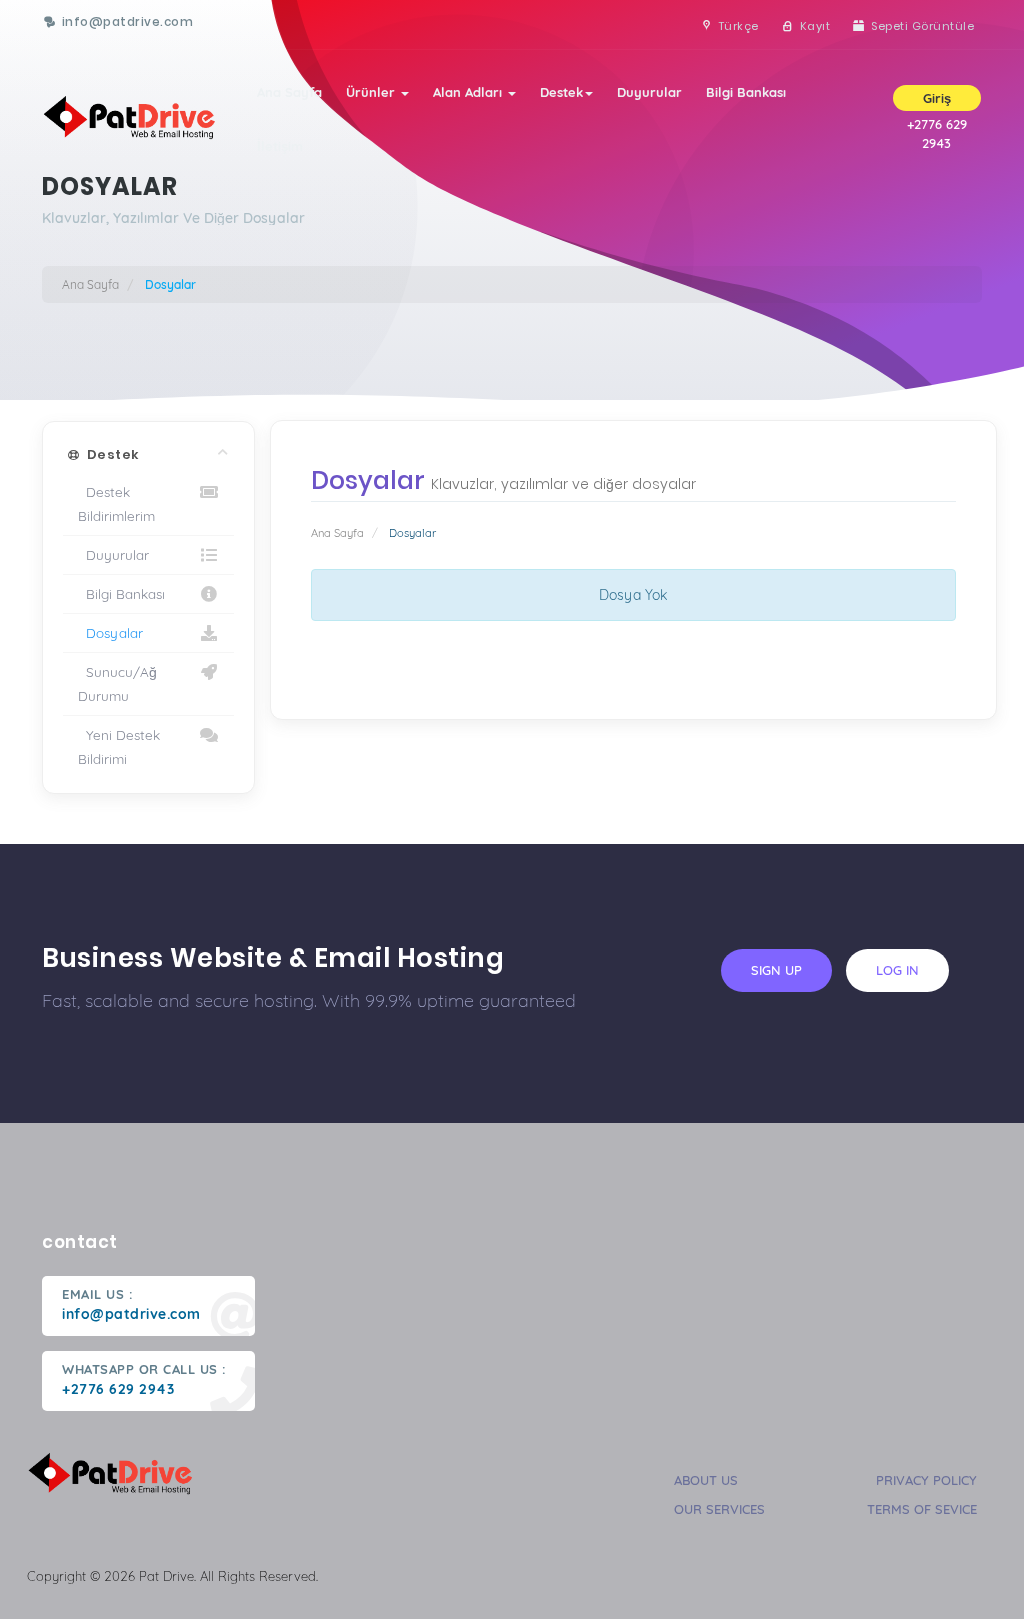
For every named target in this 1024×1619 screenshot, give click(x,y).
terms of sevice (922, 1509)
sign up (776, 970)
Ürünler (372, 92)
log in (897, 970)
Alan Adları (469, 92)
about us (706, 1480)
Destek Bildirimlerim (116, 503)
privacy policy (926, 1480)
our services (719, 1509)
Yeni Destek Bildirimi (119, 746)
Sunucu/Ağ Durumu (117, 683)
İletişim (280, 146)
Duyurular (649, 92)
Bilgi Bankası (746, 92)
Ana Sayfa (289, 92)
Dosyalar (110, 632)
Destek (561, 92)
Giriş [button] (937, 98)
